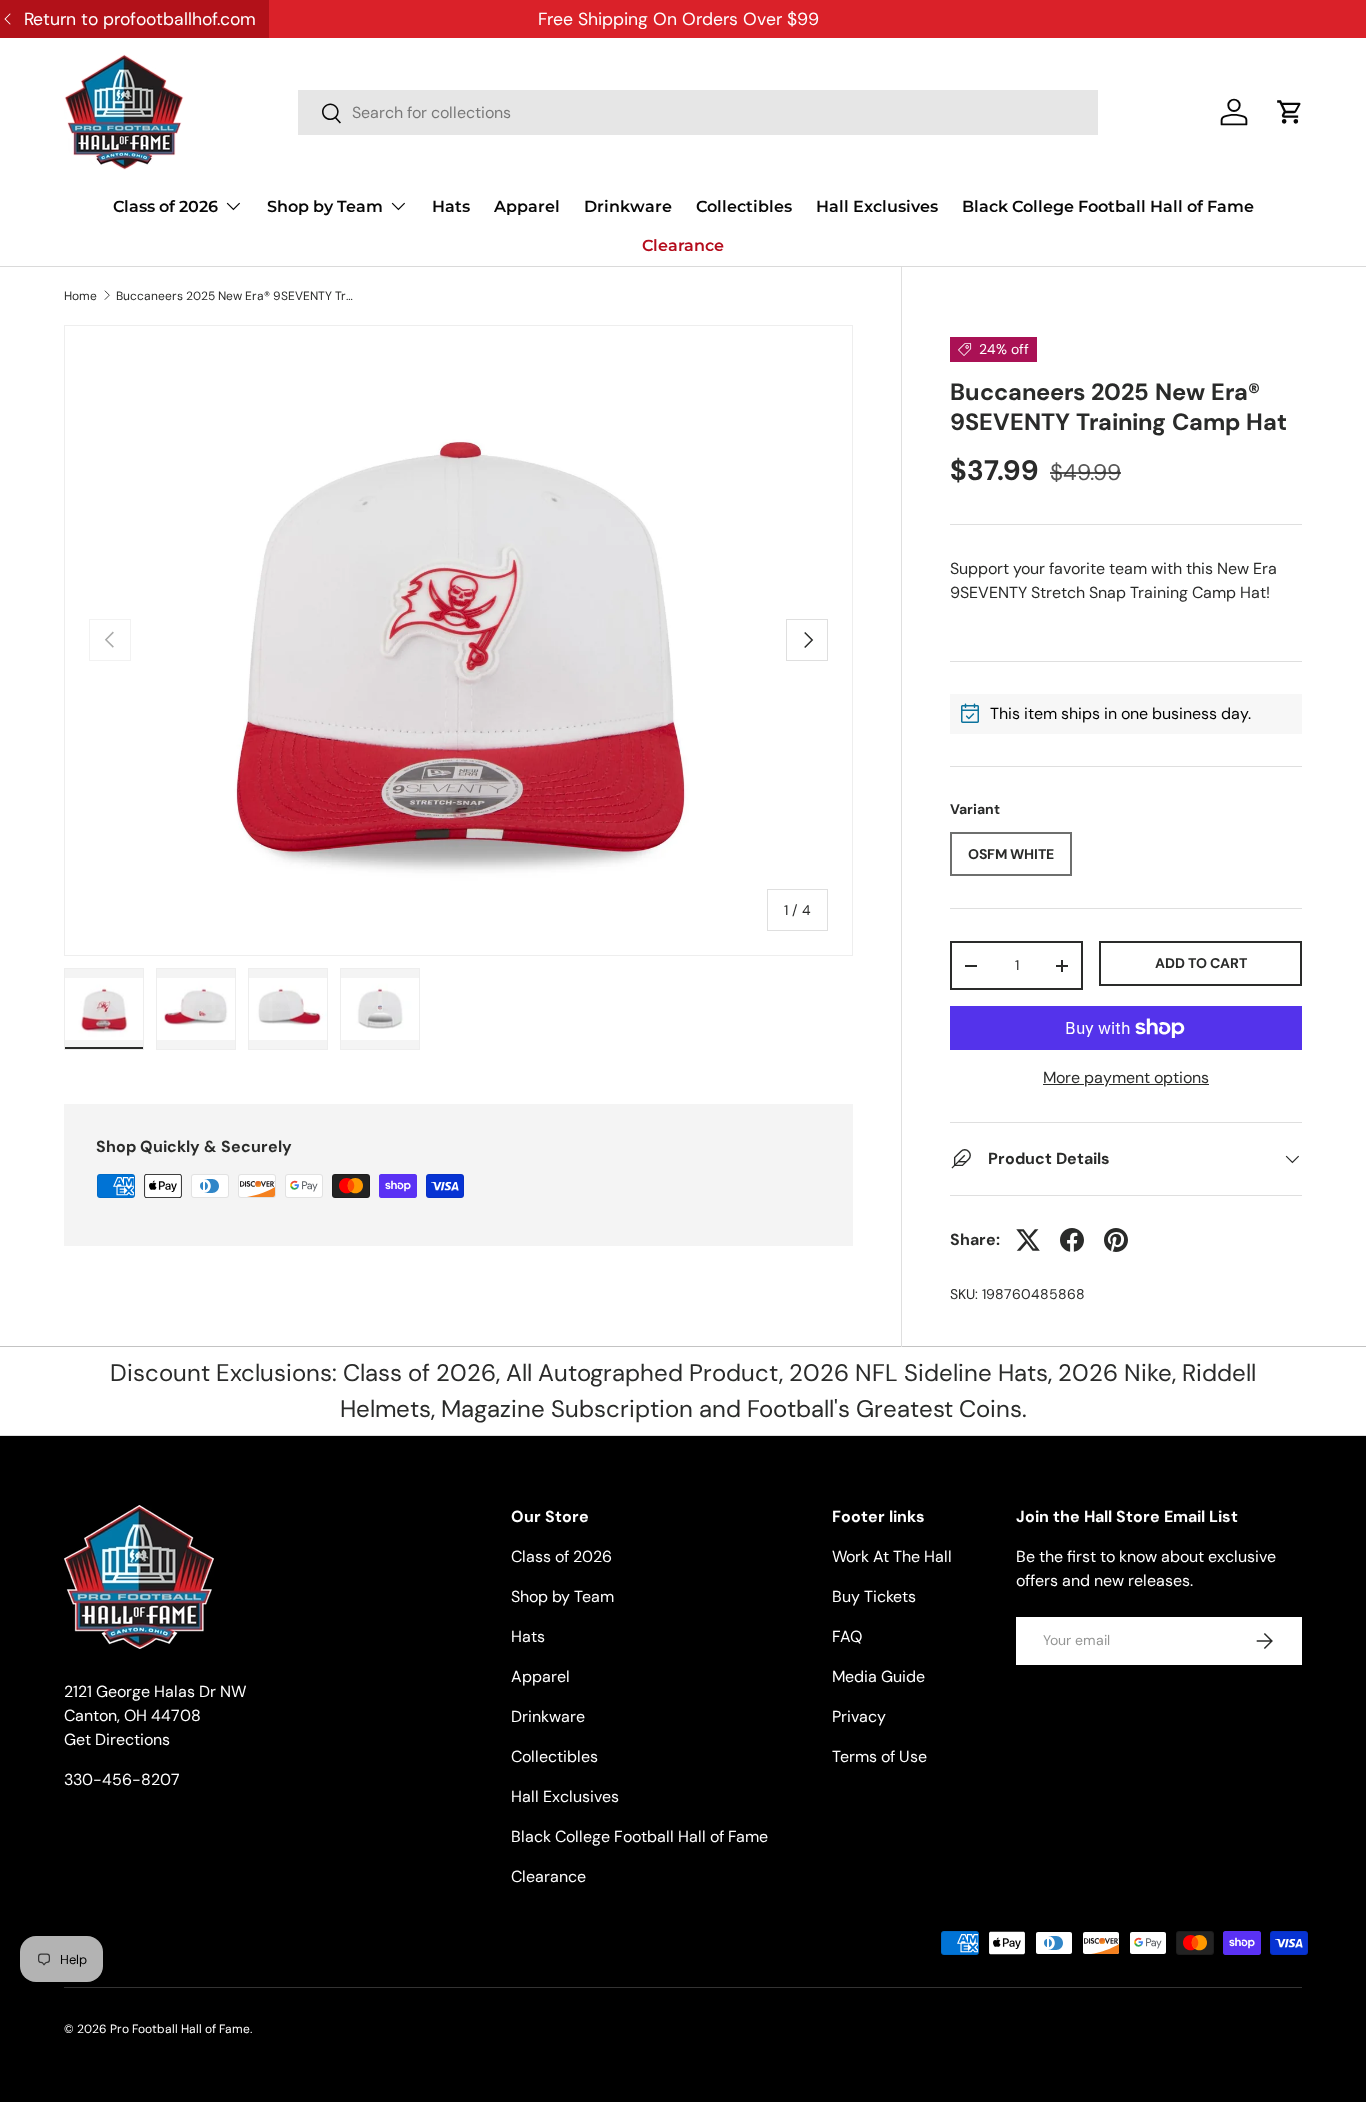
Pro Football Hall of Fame (180, 2029)
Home (80, 296)
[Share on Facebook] (1072, 1240)
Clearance (683, 245)
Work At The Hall (892, 1556)
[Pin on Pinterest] (1116, 1240)
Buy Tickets (874, 1596)
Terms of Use (879, 1756)
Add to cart (1201, 963)
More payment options (1126, 1077)
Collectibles (744, 206)
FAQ (847, 1636)
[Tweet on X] (1028, 1240)
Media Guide (878, 1676)
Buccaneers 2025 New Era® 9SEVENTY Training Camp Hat (236, 296)
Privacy (859, 1716)
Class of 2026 (165, 206)
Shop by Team (325, 206)
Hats (451, 206)
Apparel (527, 206)
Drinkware (628, 206)
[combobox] (698, 112)
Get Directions (117, 1739)
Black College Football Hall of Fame (1108, 206)
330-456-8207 (122, 1779)
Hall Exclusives (877, 206)
